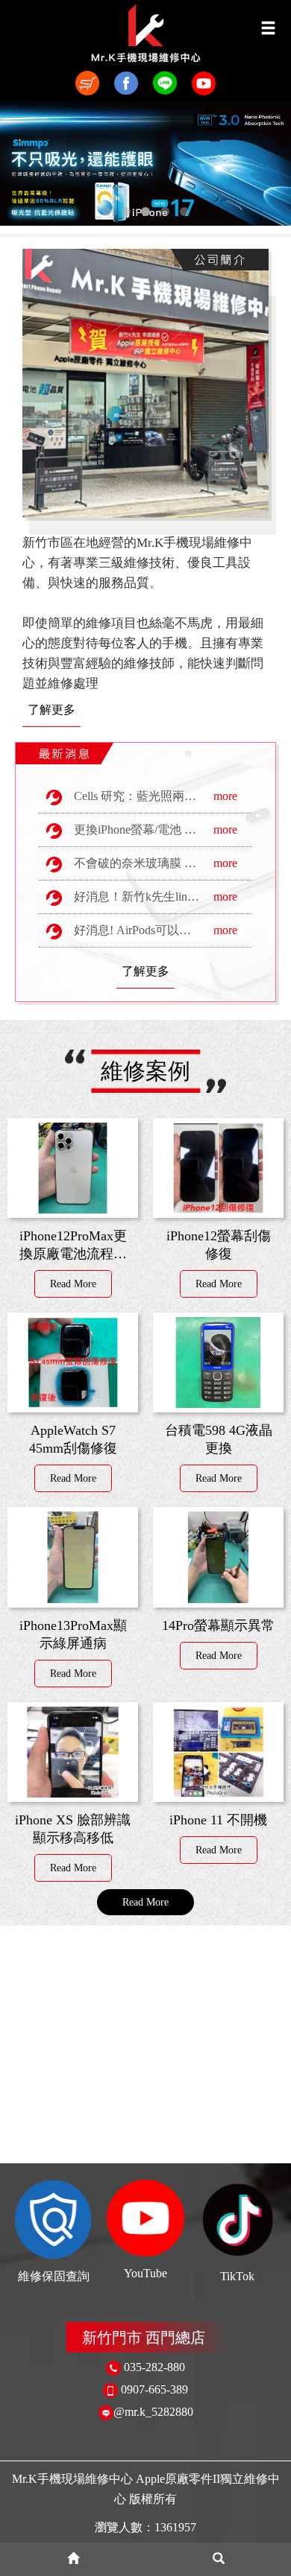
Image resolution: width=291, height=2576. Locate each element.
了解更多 (51, 710)
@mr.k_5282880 (153, 2412)
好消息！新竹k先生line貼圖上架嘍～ (157, 897)
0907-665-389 (154, 2389)
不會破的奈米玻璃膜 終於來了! (149, 863)
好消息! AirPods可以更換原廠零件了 (157, 930)
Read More (73, 1284)
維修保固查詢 (54, 2276)
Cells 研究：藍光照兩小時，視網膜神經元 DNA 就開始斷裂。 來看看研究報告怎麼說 (157, 796)
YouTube (145, 2273)
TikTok (237, 2276)
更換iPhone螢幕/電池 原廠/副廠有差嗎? (157, 829)
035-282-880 (154, 2367)
